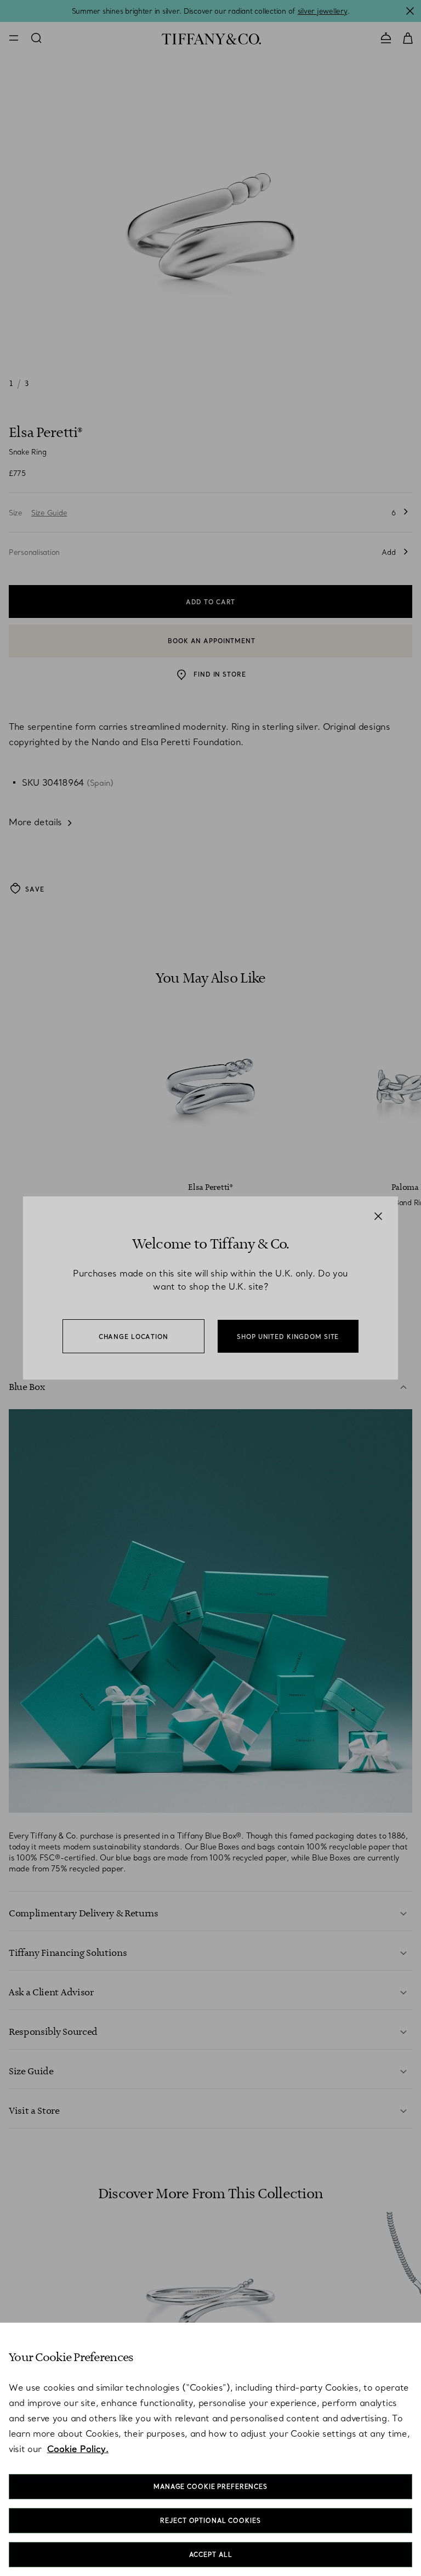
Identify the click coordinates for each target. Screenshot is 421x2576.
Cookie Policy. (78, 2449)
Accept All (211, 2555)
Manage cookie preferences (210, 2487)
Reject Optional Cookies (210, 2521)
